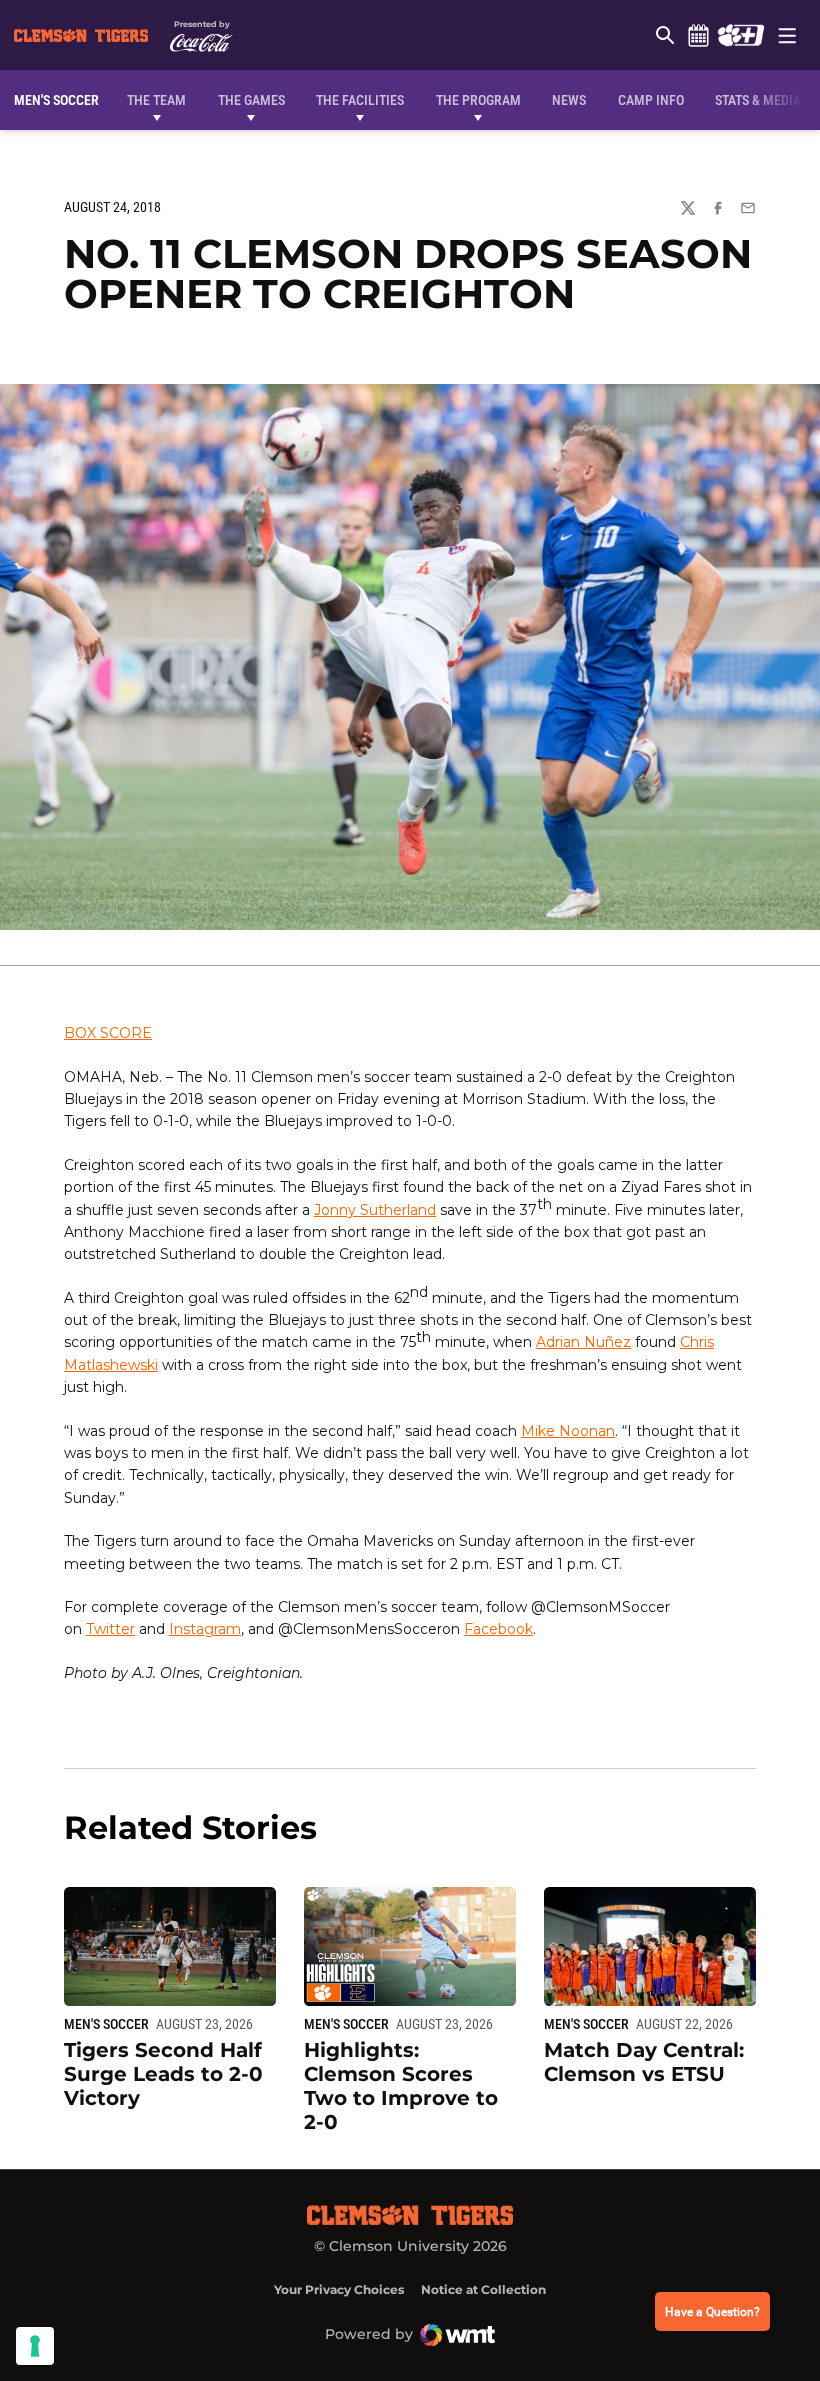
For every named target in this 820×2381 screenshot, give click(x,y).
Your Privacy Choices (339, 2289)
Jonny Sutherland (375, 1210)
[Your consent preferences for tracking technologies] (35, 2346)
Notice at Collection (483, 2289)
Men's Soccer (106, 2024)
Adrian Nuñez (583, 1342)
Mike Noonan (568, 1431)
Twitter (110, 1629)
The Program (478, 100)
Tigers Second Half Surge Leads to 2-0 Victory (163, 2074)
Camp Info (651, 100)
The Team (156, 100)
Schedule (698, 35)
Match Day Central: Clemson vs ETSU (644, 2062)
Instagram (205, 1629)
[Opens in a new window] (740, 35)
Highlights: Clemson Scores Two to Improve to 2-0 (401, 2086)
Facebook (498, 1629)
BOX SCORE (108, 1033)
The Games (251, 100)
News (569, 100)
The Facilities (360, 100)
